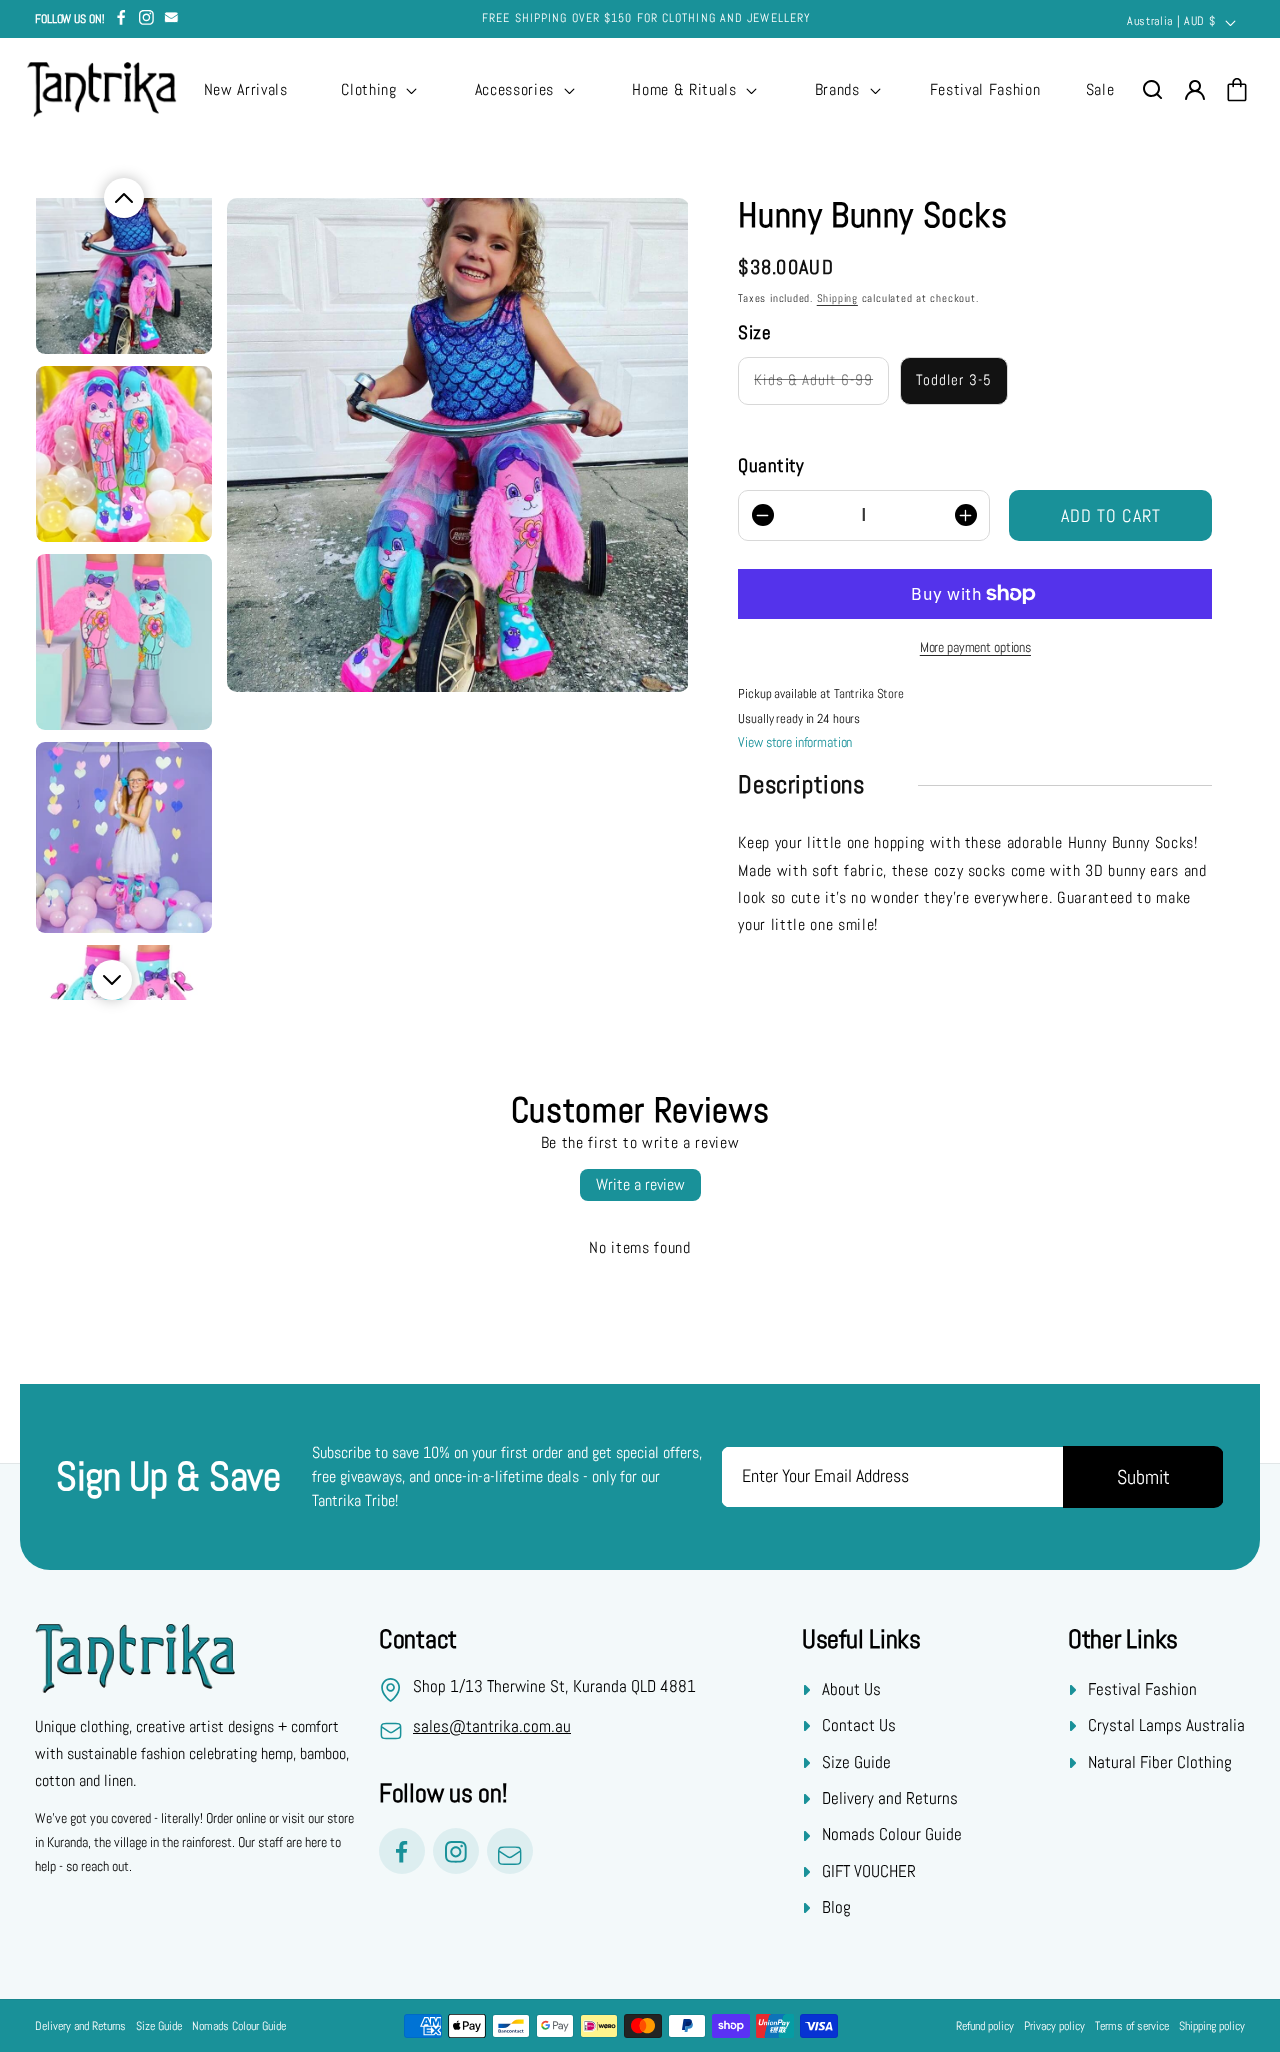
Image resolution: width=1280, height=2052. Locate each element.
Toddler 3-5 (954, 381)
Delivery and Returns (890, 1799)
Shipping (837, 298)
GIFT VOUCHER (869, 1871)
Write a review (640, 1184)
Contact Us (859, 1726)
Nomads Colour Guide (892, 1835)
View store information (795, 742)
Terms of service (1132, 2026)
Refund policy (985, 2026)
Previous (124, 198)
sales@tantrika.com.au (492, 1727)
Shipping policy (1212, 2026)
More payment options (975, 647)
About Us (851, 1689)
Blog (836, 1908)
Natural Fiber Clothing (1160, 1762)
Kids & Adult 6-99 (813, 381)
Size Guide (856, 1762)
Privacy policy (1054, 2026)
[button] (377, 90)
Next (112, 980)
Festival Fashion (1142, 1689)
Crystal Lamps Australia (1166, 1726)
